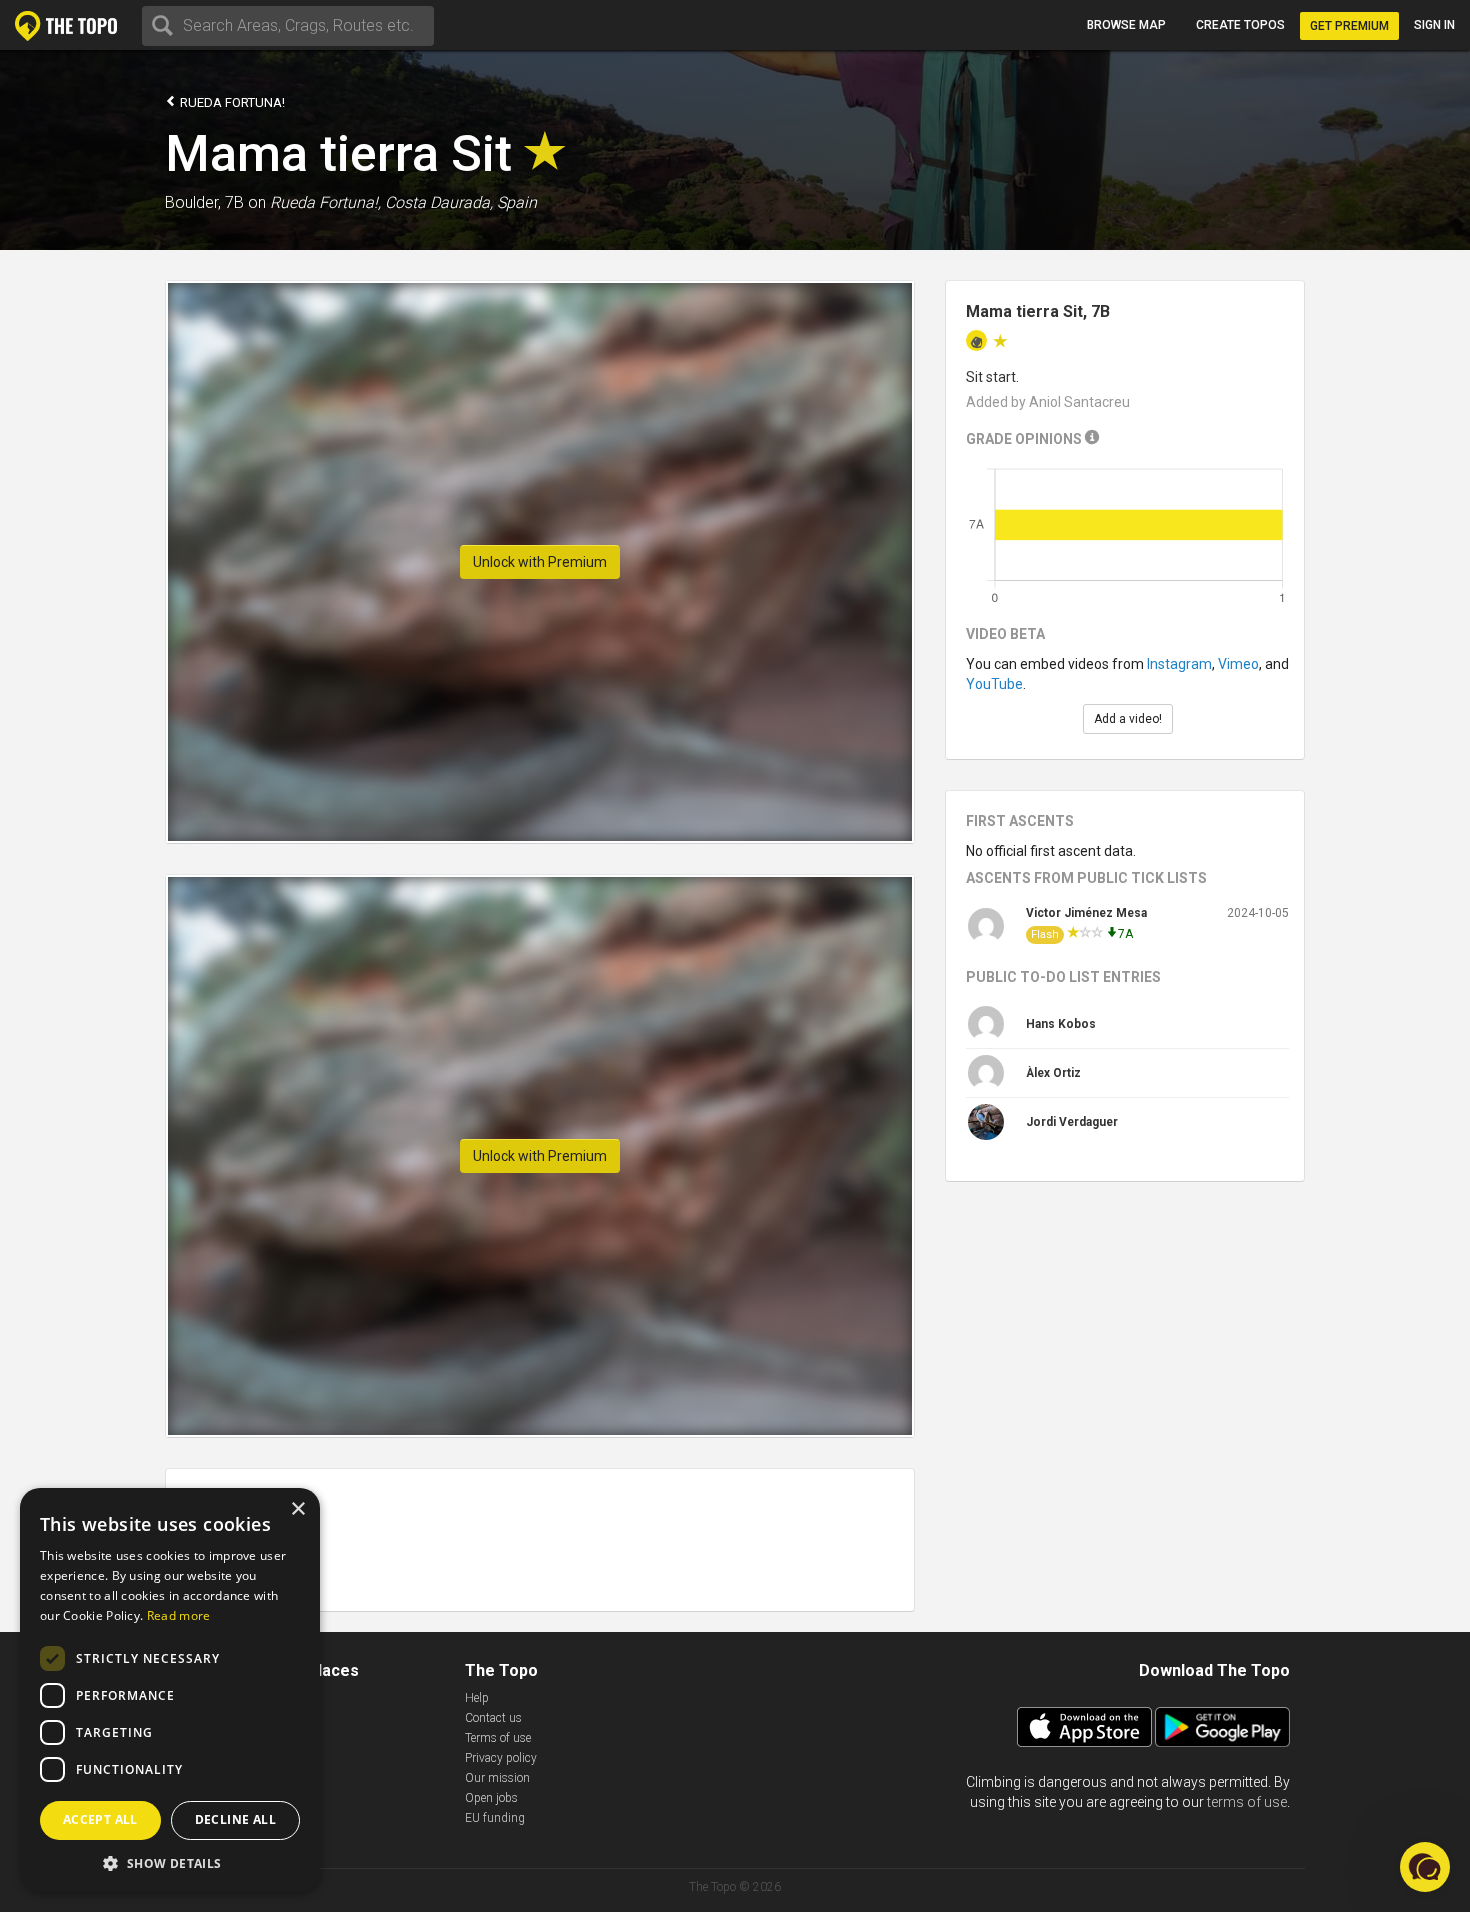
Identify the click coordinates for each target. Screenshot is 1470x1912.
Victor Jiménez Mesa (1086, 913)
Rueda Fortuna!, (325, 202)
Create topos (1240, 25)
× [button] (297, 1509)
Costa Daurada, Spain (461, 202)
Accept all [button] (100, 1819)
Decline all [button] (235, 1819)
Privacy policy (501, 1758)
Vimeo (1238, 664)
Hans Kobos (1061, 1024)
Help (477, 1698)
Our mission (497, 1778)
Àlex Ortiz (1053, 1073)
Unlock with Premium (540, 562)
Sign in (1434, 25)
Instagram (1179, 664)
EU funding (495, 1818)
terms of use (1247, 1802)
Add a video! (1128, 719)
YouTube (994, 684)
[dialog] (170, 1690)
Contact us (493, 1718)
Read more (179, 1615)
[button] (170, 1862)
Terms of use (498, 1738)
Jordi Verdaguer (1072, 1122)
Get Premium (1349, 26)
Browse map (1126, 25)
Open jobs (491, 1798)
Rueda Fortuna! (231, 102)
